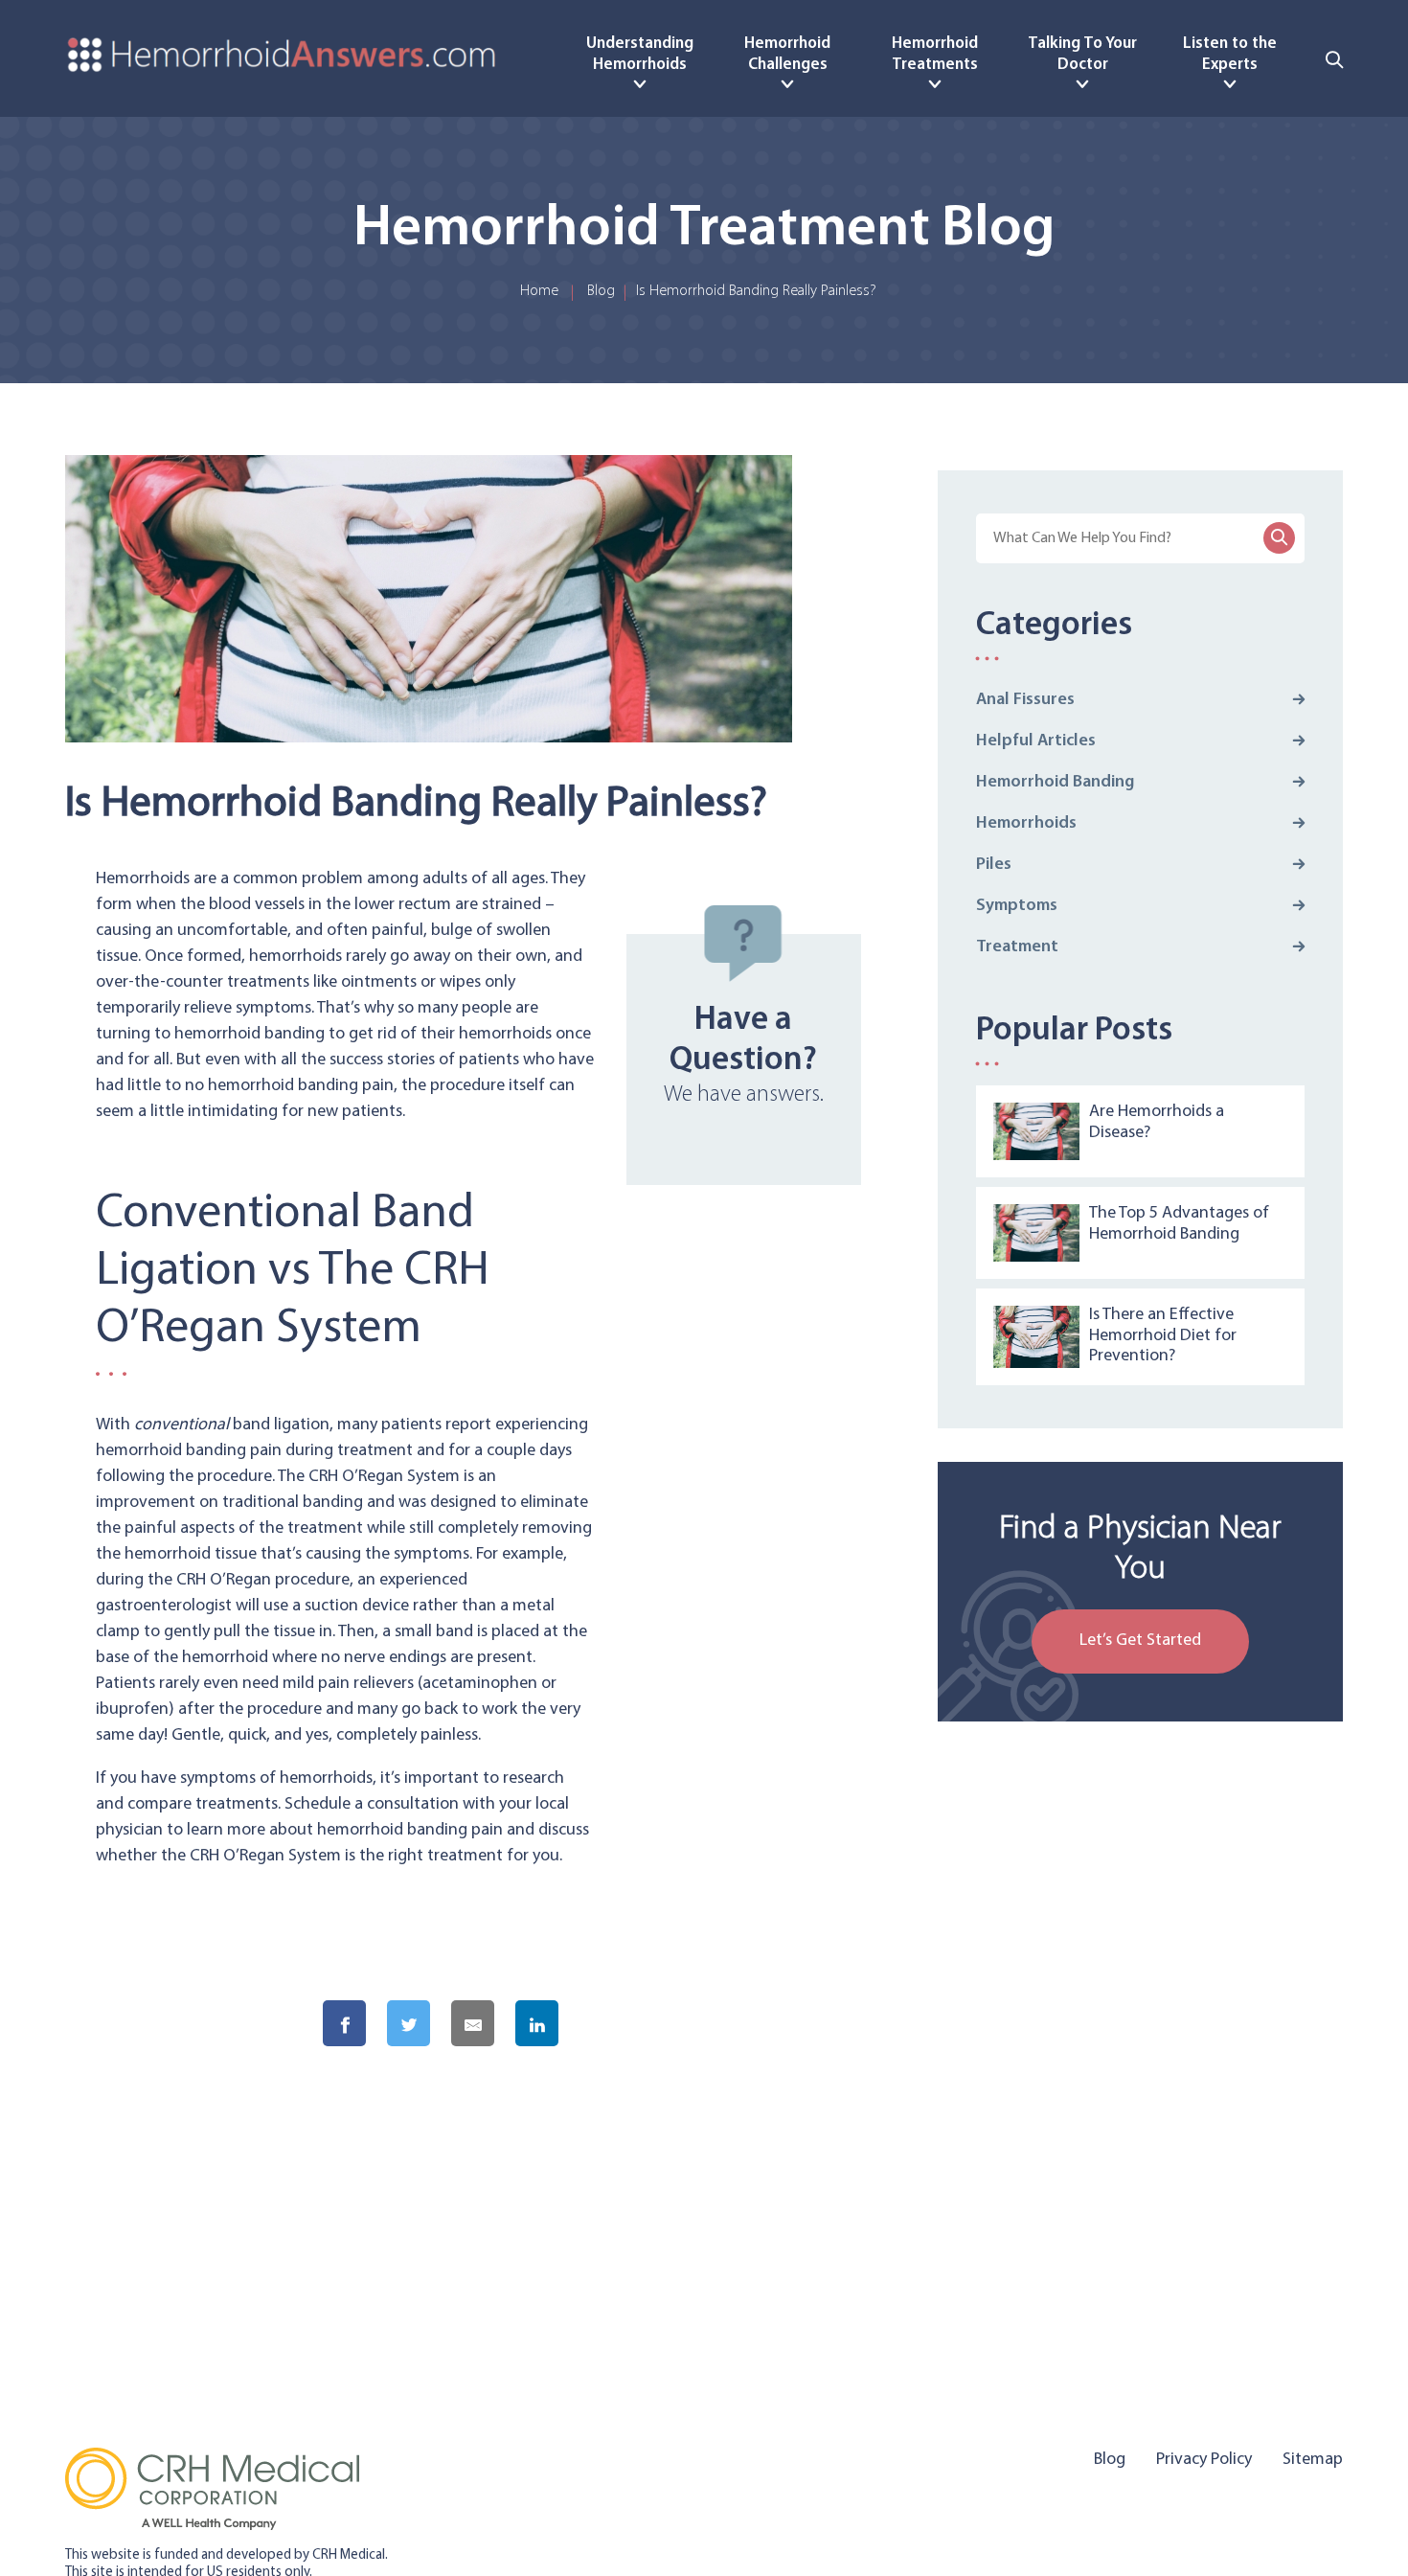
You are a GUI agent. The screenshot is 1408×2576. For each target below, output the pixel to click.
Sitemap (1313, 2460)
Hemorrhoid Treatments (935, 54)
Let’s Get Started (1140, 1641)
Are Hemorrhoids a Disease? (1157, 1123)
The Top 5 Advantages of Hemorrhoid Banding (1179, 1224)
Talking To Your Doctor (1082, 54)
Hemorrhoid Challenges (787, 54)
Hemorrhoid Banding (1055, 783)
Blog (601, 291)
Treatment (1017, 947)
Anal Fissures (1025, 700)
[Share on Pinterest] (619, 2025)
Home (539, 291)
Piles (994, 865)
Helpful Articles (1036, 741)
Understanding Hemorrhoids (640, 54)
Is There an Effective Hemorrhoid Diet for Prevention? (1163, 1336)
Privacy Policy (1204, 2460)
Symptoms (1017, 906)
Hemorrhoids (1026, 824)
